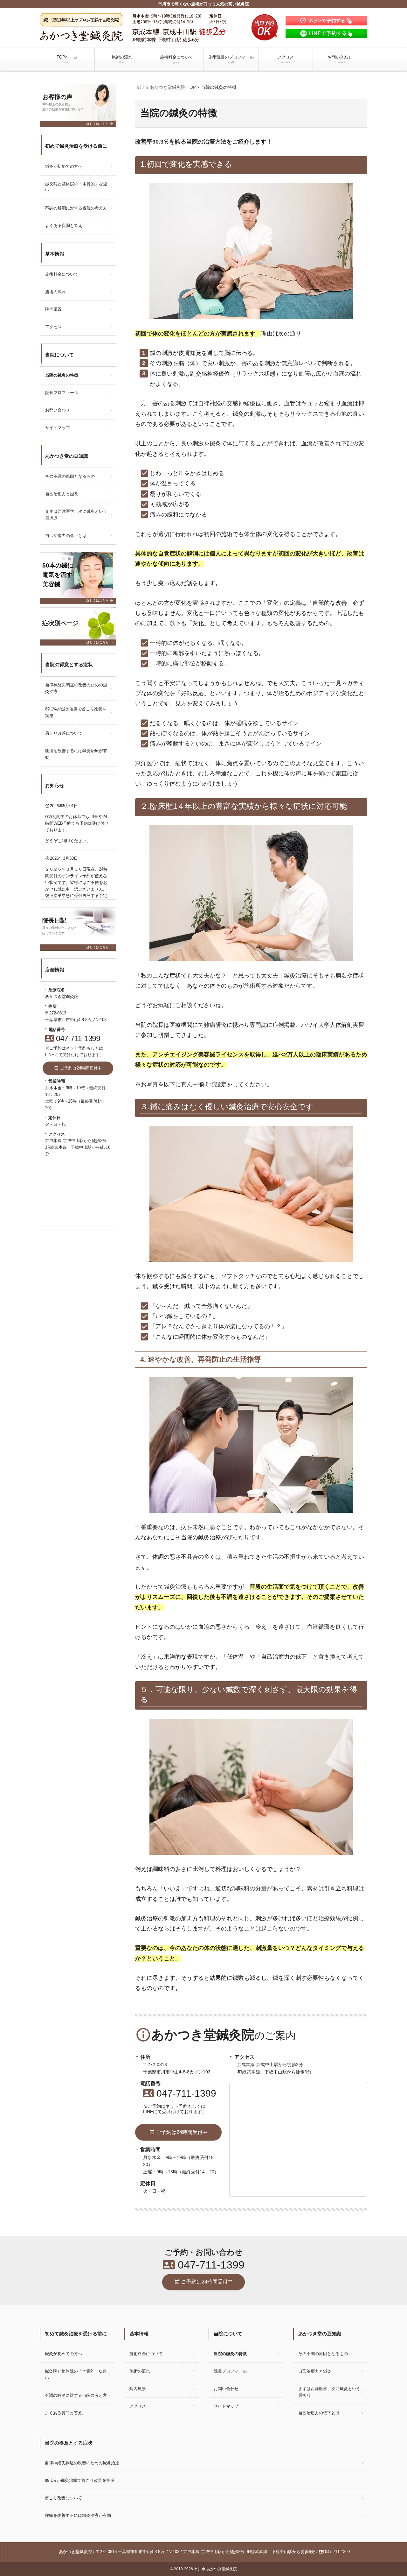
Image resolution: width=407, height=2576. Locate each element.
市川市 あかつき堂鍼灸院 (215, 2569)
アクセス (286, 59)
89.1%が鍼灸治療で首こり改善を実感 (76, 712)
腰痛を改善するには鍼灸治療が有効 (76, 754)
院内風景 (53, 309)
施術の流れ (122, 59)
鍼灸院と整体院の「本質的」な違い (76, 187)
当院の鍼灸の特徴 (62, 375)
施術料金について (176, 59)
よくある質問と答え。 (66, 226)
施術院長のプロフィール (231, 59)
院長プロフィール (62, 393)
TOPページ (67, 59)
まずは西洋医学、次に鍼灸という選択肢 (76, 515)
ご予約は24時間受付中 (178, 2132)
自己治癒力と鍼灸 (62, 494)
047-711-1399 (180, 2093)
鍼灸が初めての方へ (64, 166)
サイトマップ (58, 428)
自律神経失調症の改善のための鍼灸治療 (76, 688)
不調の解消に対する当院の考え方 (76, 208)
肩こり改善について (64, 733)
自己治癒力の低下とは (66, 536)
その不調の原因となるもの (70, 476)
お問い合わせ (340, 59)
